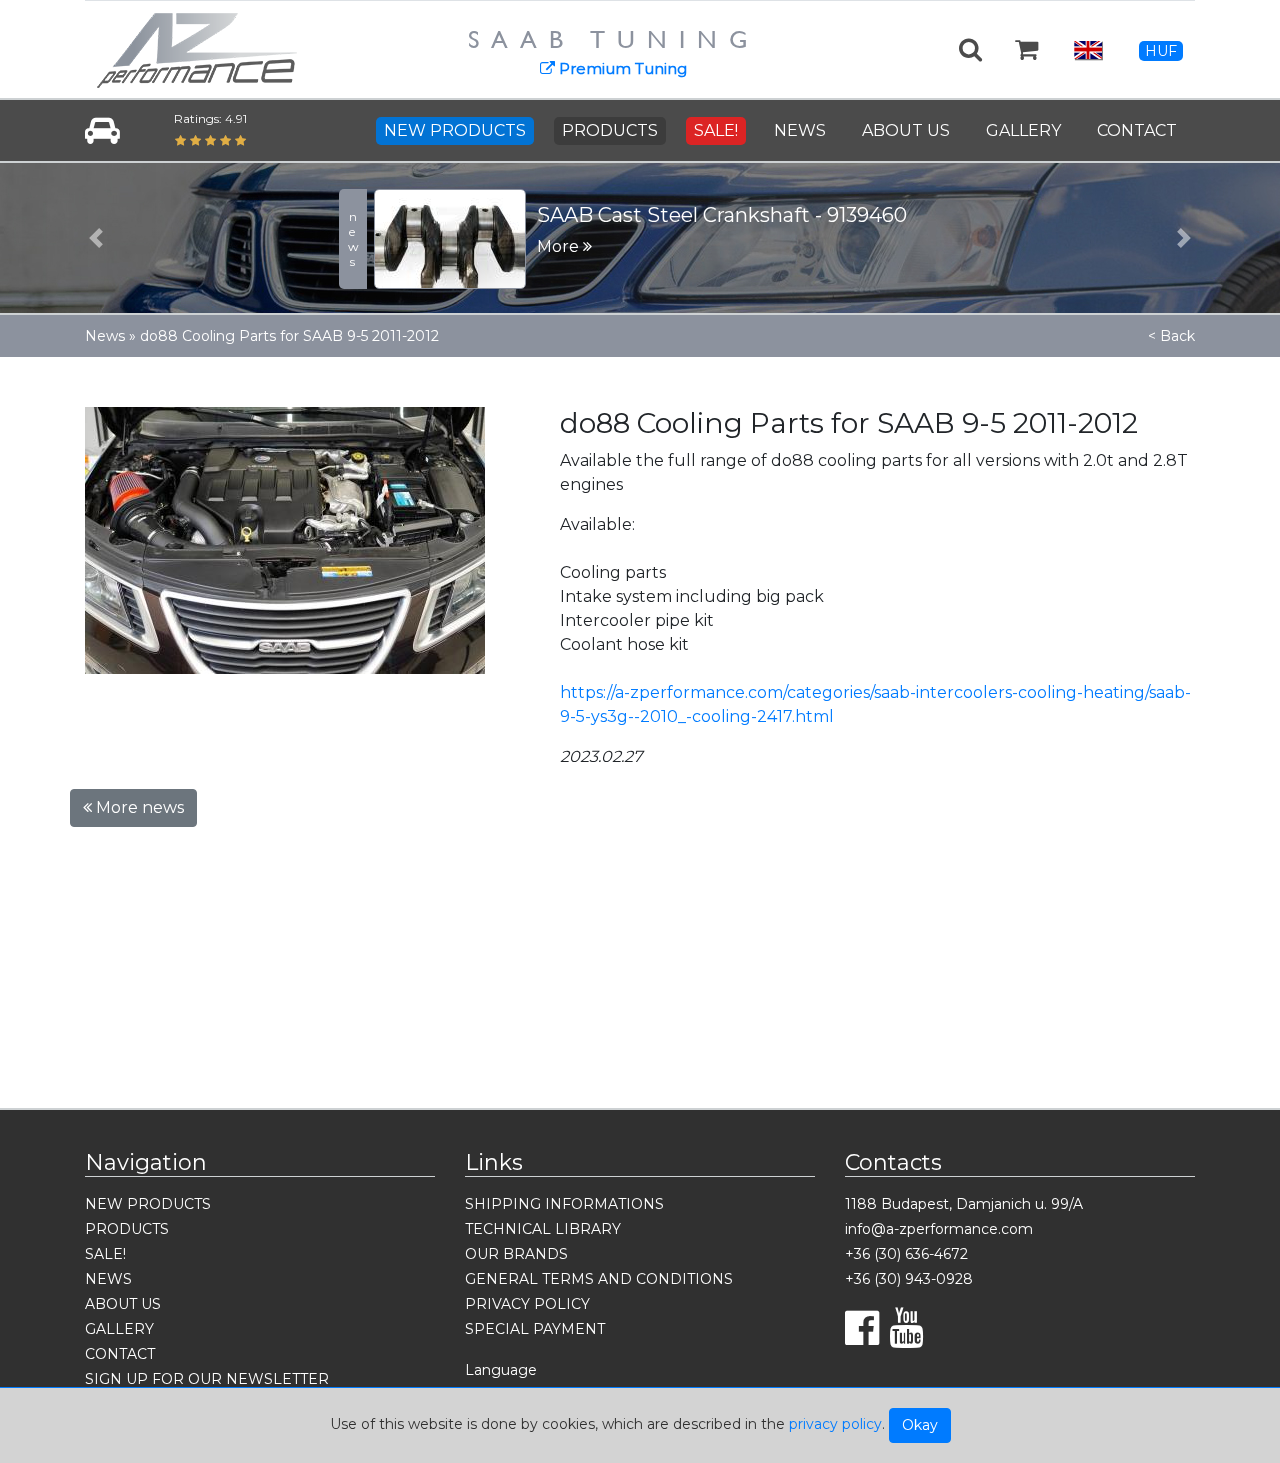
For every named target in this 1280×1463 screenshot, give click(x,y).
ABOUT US (906, 130)
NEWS (800, 130)
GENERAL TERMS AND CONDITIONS (599, 1279)
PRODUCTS (610, 130)
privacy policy (835, 1424)
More (560, 246)
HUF (1161, 51)
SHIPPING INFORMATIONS (564, 1204)
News (105, 336)
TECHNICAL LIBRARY (543, 1229)
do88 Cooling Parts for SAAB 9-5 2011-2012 (289, 336)
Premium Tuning (621, 68)
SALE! (716, 130)
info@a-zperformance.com (939, 1229)
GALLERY (1023, 130)
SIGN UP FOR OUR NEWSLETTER (207, 1379)
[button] (96, 238)
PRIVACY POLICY (527, 1304)
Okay (920, 1425)
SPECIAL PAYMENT (535, 1329)
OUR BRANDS (516, 1254)
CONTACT (1137, 130)
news (353, 239)
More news (138, 807)
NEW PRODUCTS (455, 130)
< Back (1171, 336)
